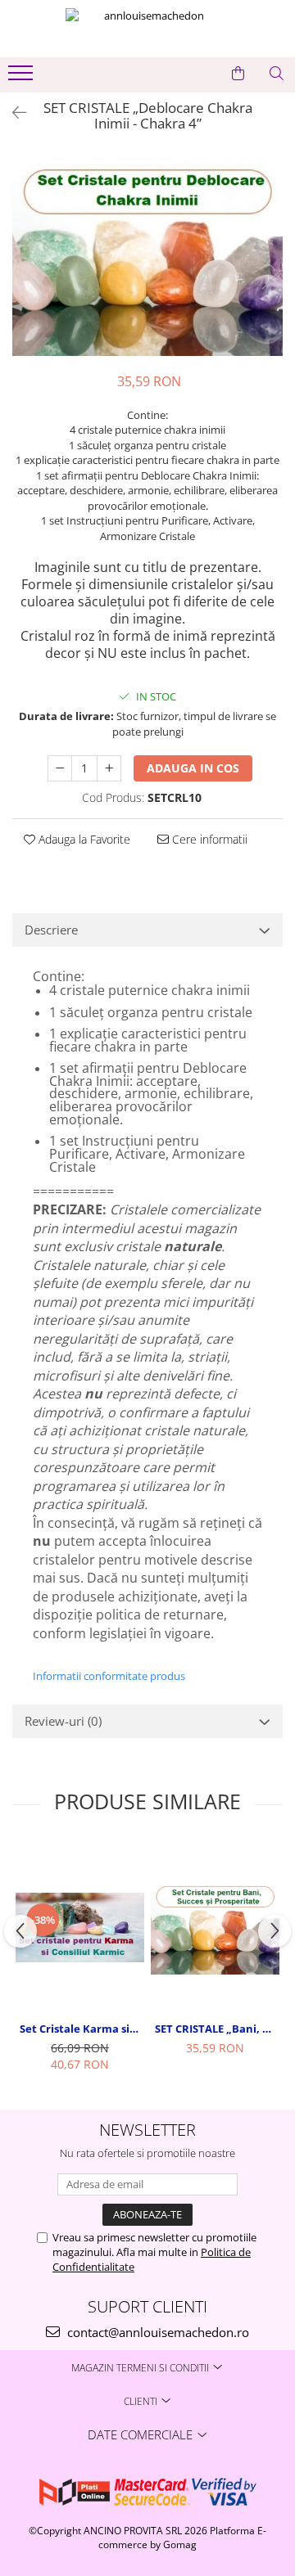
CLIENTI (142, 2401)
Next (270, 273)
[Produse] (23, 78)
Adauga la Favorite (83, 839)
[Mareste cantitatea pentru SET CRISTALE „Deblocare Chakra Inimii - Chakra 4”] (109, 768)
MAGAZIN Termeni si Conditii (141, 2368)
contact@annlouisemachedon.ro (157, 2332)
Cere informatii (208, 839)
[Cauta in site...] (277, 74)
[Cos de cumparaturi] (238, 74)
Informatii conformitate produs (109, 1676)
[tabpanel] (147, 255)
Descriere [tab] (51, 930)
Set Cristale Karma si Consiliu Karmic (82, 2029)
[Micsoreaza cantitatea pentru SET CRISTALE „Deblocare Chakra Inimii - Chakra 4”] (60, 768)
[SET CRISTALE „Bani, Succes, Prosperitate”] (215, 1927)
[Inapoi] (12, 113)
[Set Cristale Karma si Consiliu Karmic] (80, 1927)
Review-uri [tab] (63, 1721)
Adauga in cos (193, 768)
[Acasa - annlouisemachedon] (147, 29)
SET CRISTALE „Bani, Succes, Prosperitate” (217, 2029)
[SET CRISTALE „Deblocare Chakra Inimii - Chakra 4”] (147, 255)
